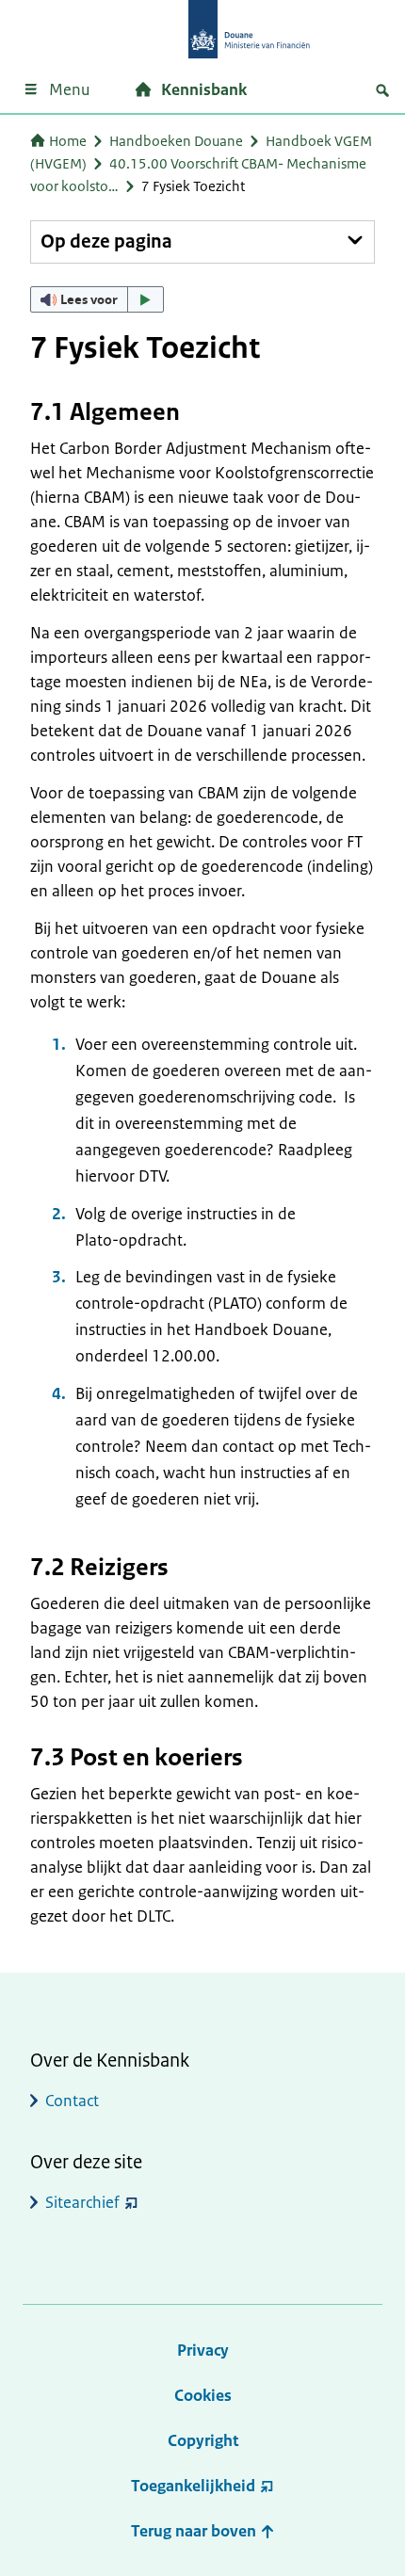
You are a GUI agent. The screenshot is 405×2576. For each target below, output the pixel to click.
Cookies (203, 2395)
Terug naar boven (195, 2531)
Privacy (203, 2350)
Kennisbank (204, 89)
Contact (72, 2101)
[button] (97, 299)
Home (68, 141)
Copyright (203, 2440)
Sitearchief (82, 2202)
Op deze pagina (106, 241)
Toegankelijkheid (193, 2486)
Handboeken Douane (176, 141)
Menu (69, 89)
